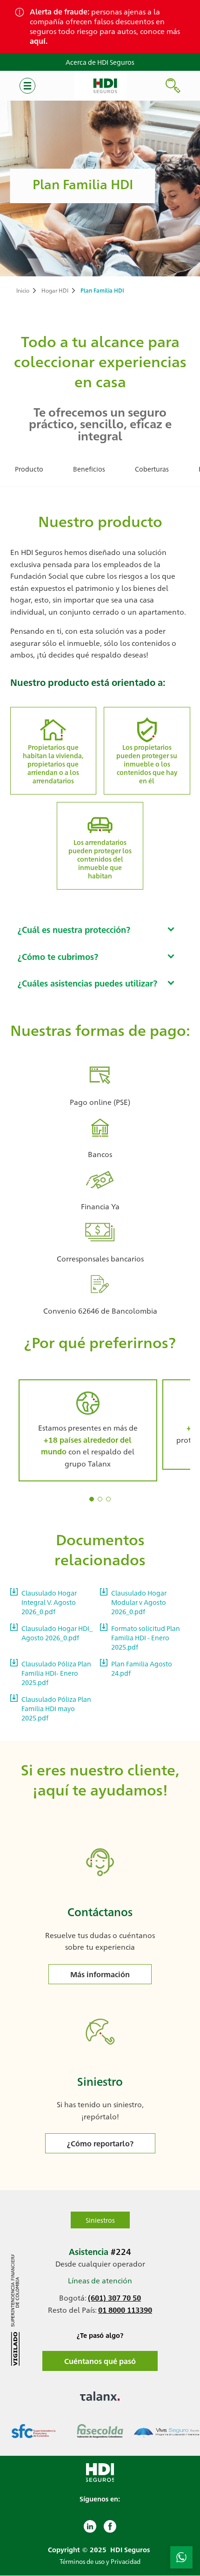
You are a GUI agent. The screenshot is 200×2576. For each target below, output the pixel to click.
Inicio (23, 290)
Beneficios (89, 469)
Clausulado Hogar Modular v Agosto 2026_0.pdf (139, 1602)
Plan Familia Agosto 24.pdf (142, 1668)
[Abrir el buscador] (173, 86)
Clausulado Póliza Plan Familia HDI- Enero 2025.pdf (56, 1673)
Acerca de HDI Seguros (100, 62)
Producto (29, 469)
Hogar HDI (55, 290)
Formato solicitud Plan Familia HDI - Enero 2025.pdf (146, 1637)
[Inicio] (100, 86)
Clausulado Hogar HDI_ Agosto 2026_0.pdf (57, 1633)
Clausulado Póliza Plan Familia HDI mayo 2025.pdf (56, 1708)
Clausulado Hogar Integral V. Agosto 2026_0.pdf (49, 1602)
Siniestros (100, 2220)
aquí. (39, 41)
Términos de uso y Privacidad (100, 2561)
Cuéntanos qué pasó (100, 2361)
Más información (100, 1974)
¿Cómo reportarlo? (100, 2143)
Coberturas (152, 469)
